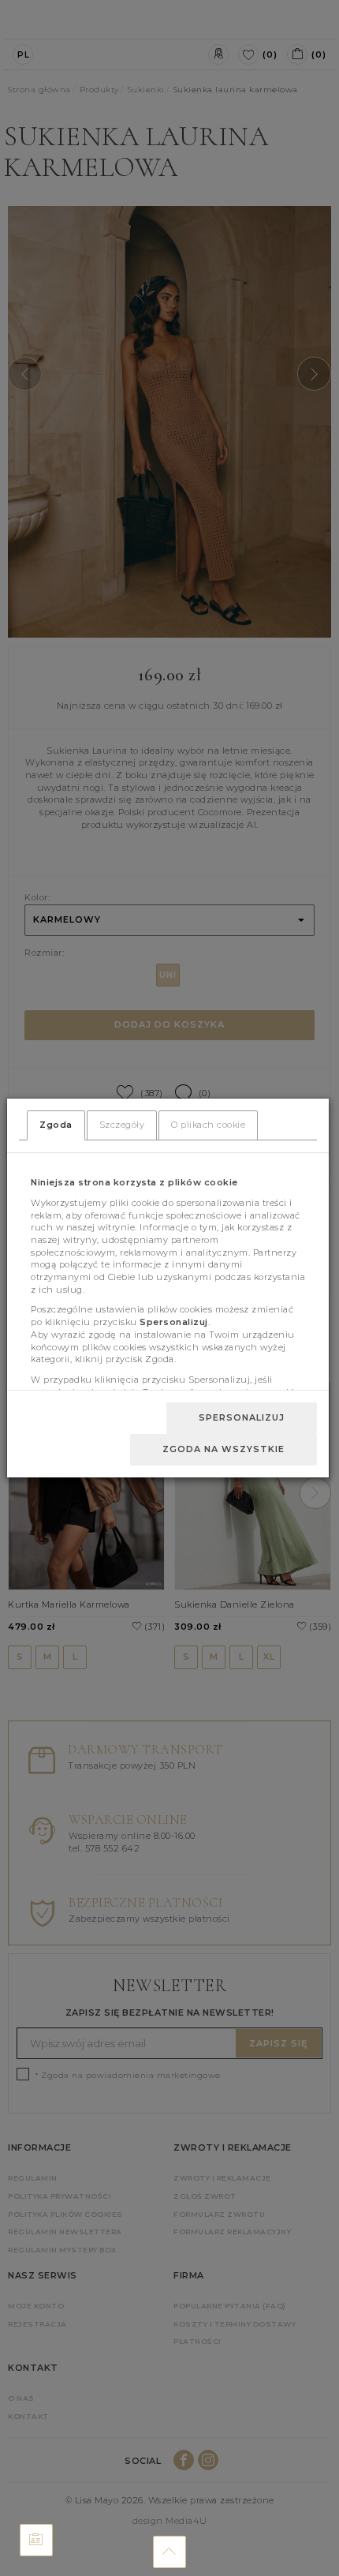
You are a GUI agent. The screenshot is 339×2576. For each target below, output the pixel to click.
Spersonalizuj (242, 1417)
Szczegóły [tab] (122, 1125)
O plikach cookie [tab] (208, 1125)
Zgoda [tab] (56, 1125)
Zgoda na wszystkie (224, 1449)
